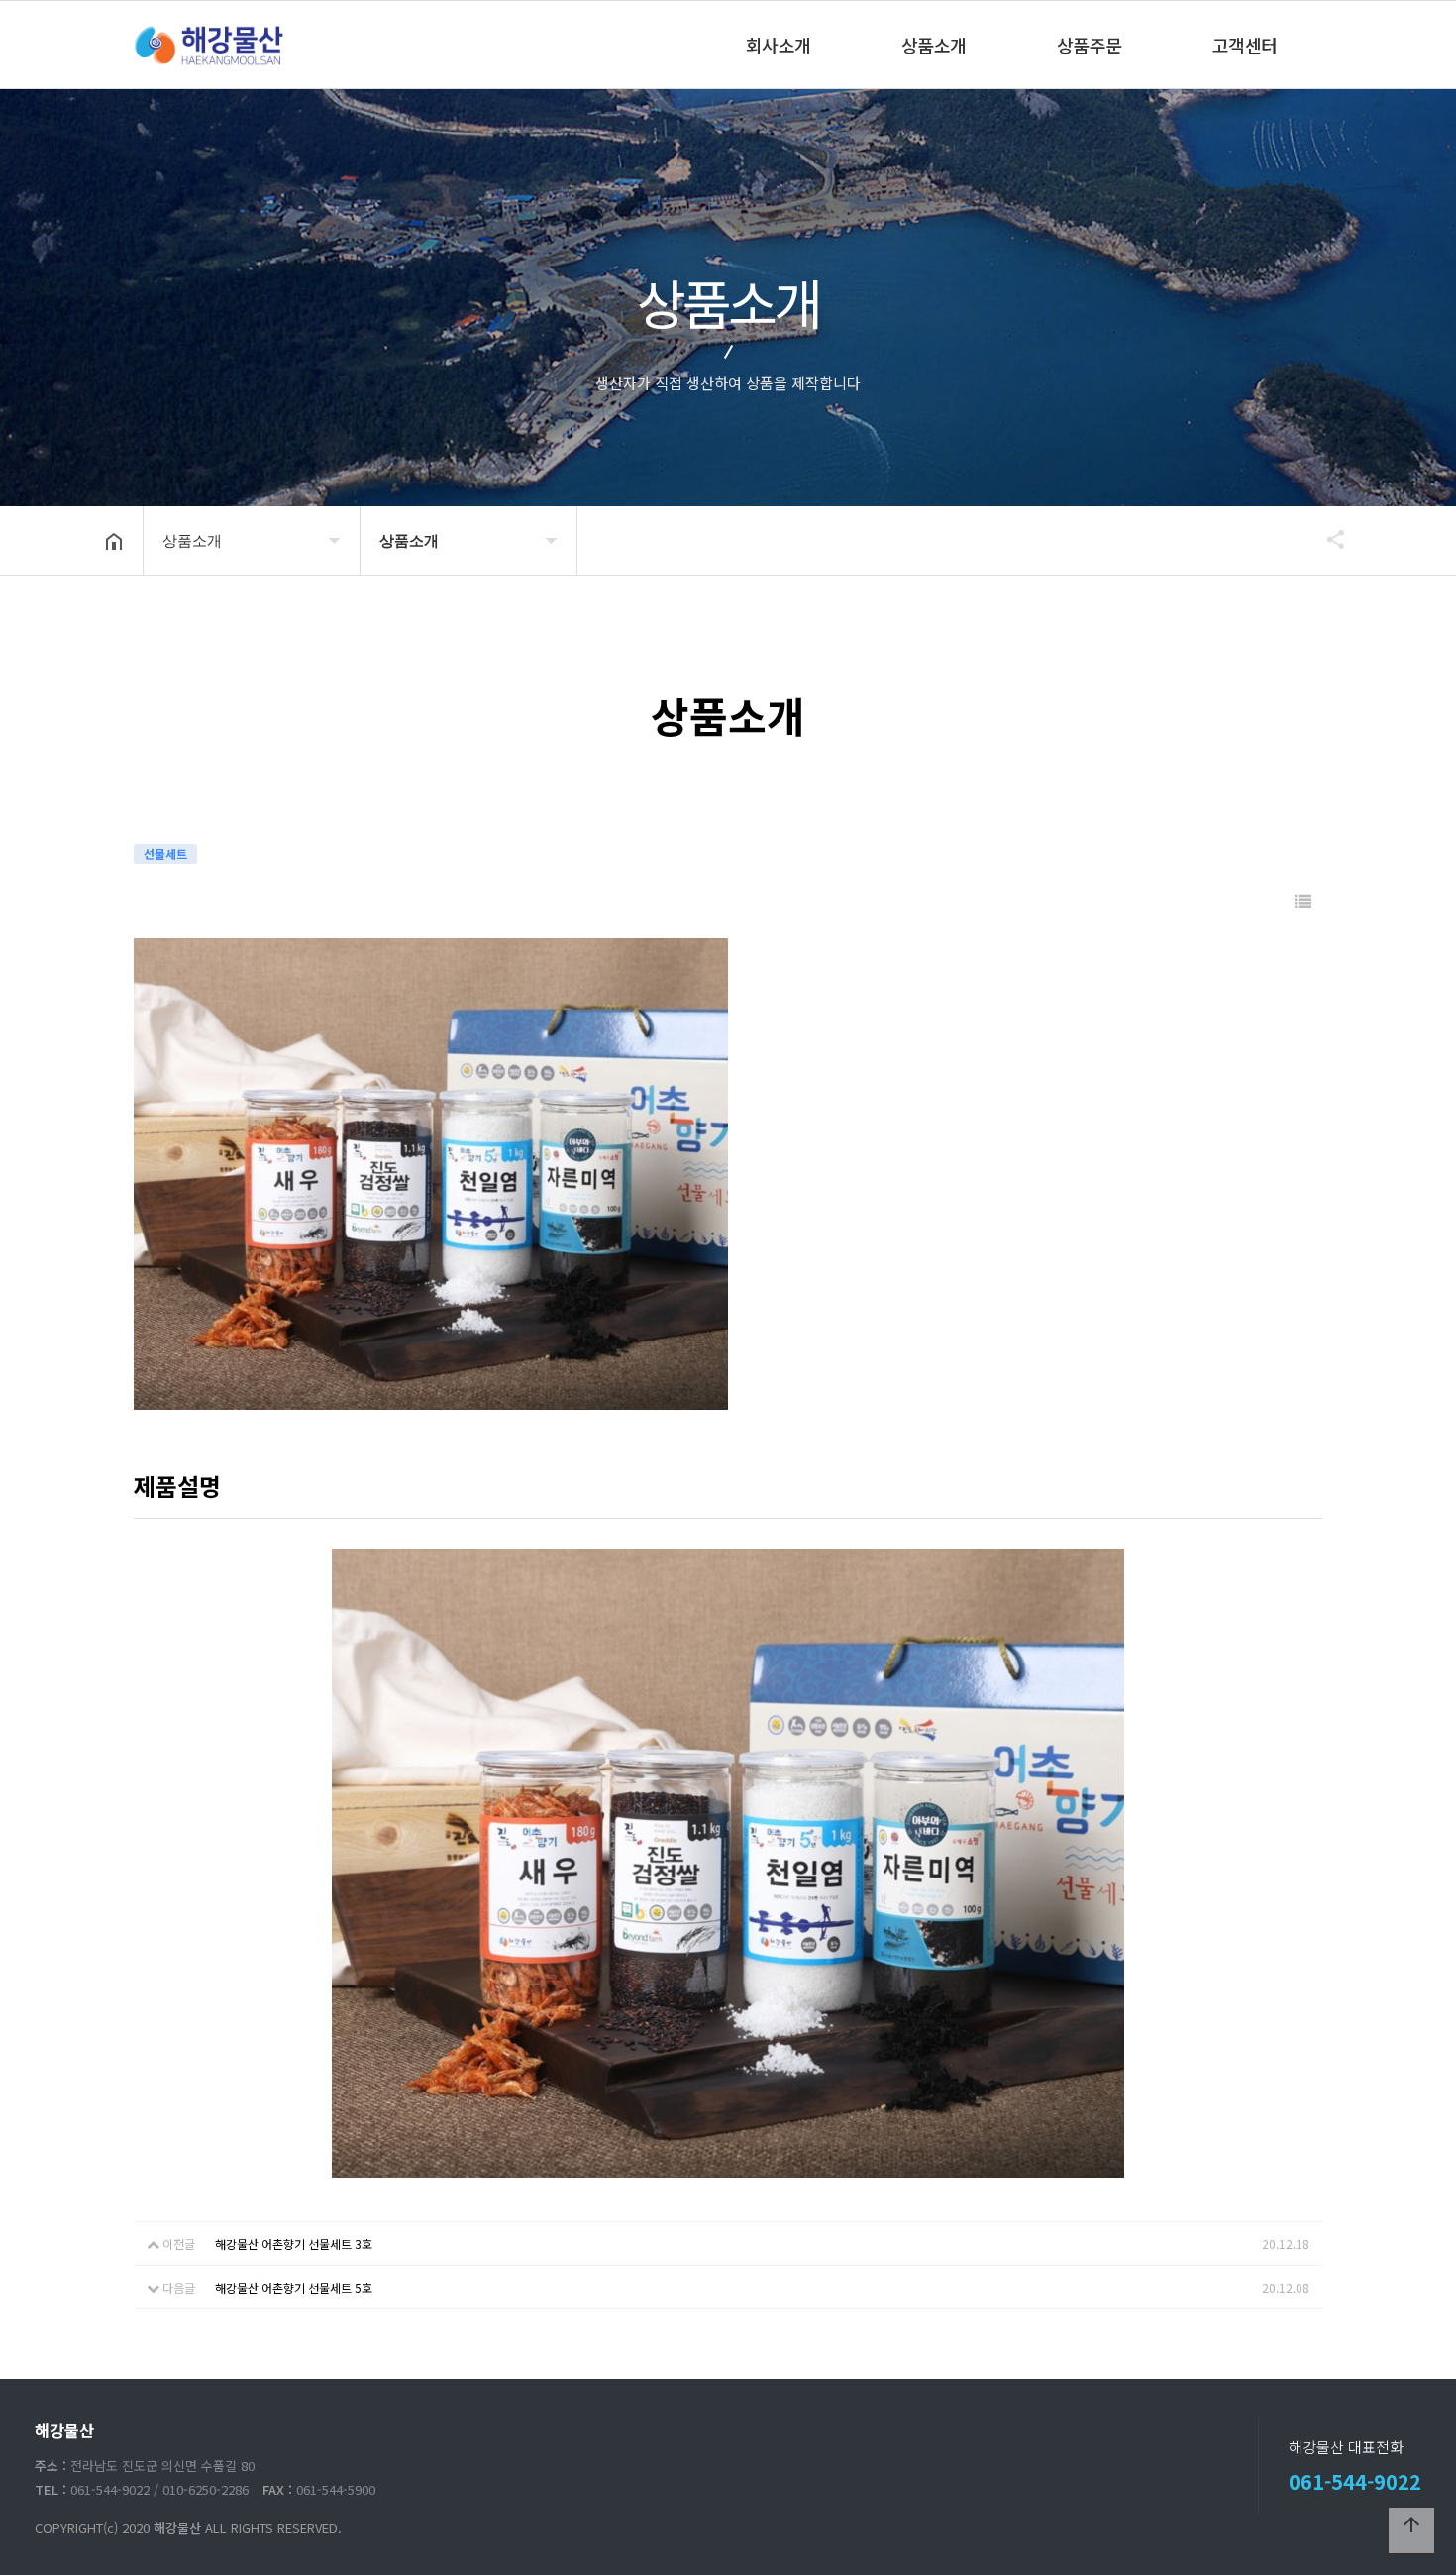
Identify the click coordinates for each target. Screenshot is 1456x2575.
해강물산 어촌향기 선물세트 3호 (294, 2244)
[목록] (1303, 901)
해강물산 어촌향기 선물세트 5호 (294, 2287)
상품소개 (934, 45)
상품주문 (1090, 45)
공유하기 (1326, 539)
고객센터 (1245, 45)
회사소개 (779, 45)
